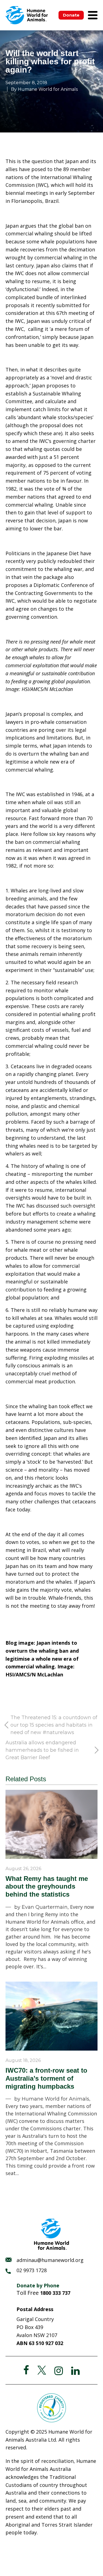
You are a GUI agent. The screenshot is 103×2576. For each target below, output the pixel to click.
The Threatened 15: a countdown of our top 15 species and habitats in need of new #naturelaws (54, 1725)
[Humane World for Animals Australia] (27, 15)
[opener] (93, 15)
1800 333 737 (55, 2293)
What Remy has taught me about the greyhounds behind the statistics (47, 1887)
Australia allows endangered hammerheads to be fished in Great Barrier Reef (42, 1750)
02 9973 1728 (32, 2270)
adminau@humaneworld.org (50, 2260)
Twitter (42, 2370)
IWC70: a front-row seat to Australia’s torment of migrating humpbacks (46, 2078)
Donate (71, 15)
